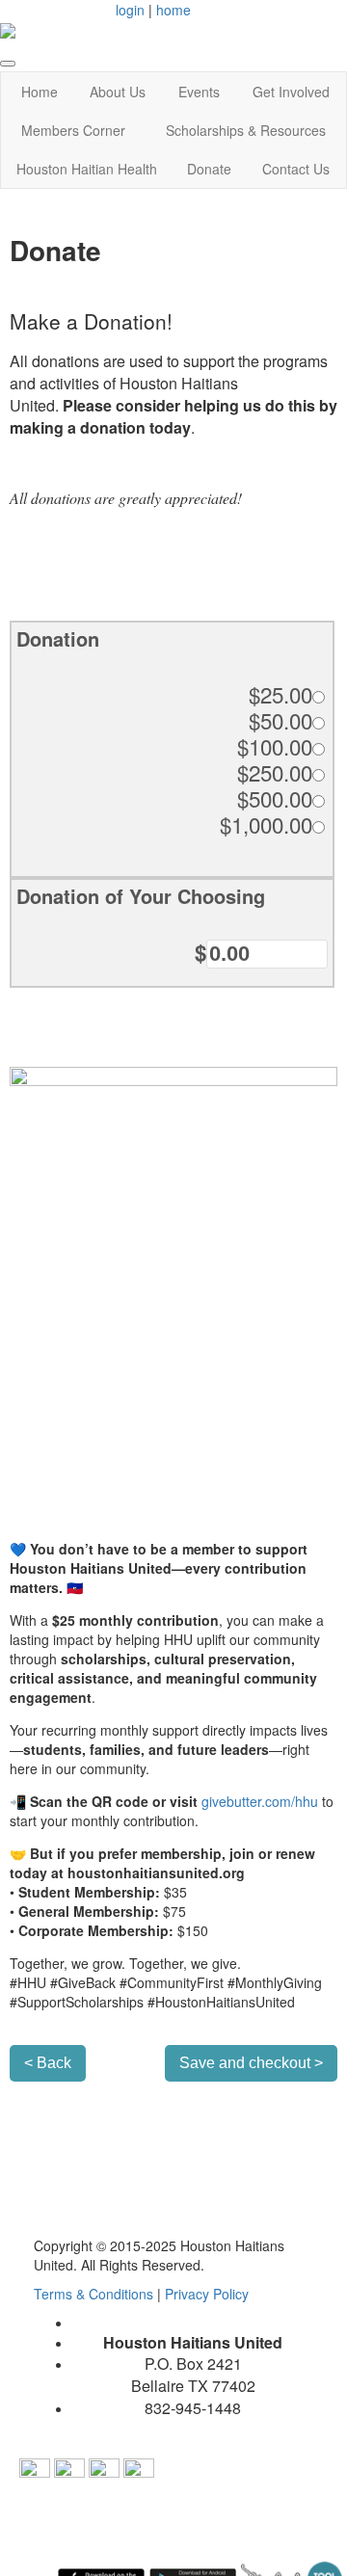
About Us (118, 92)
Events (199, 92)
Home (40, 92)
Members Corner (73, 130)
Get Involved (291, 92)
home (173, 10)
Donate (209, 169)
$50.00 (280, 720)
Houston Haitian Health (87, 169)
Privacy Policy (207, 2294)
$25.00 (280, 694)
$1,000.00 (266, 824)
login (130, 10)
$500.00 (275, 798)
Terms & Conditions (95, 2294)
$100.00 (275, 746)
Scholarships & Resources (246, 130)
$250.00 (275, 772)
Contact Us (296, 169)
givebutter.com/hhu (260, 1801)
